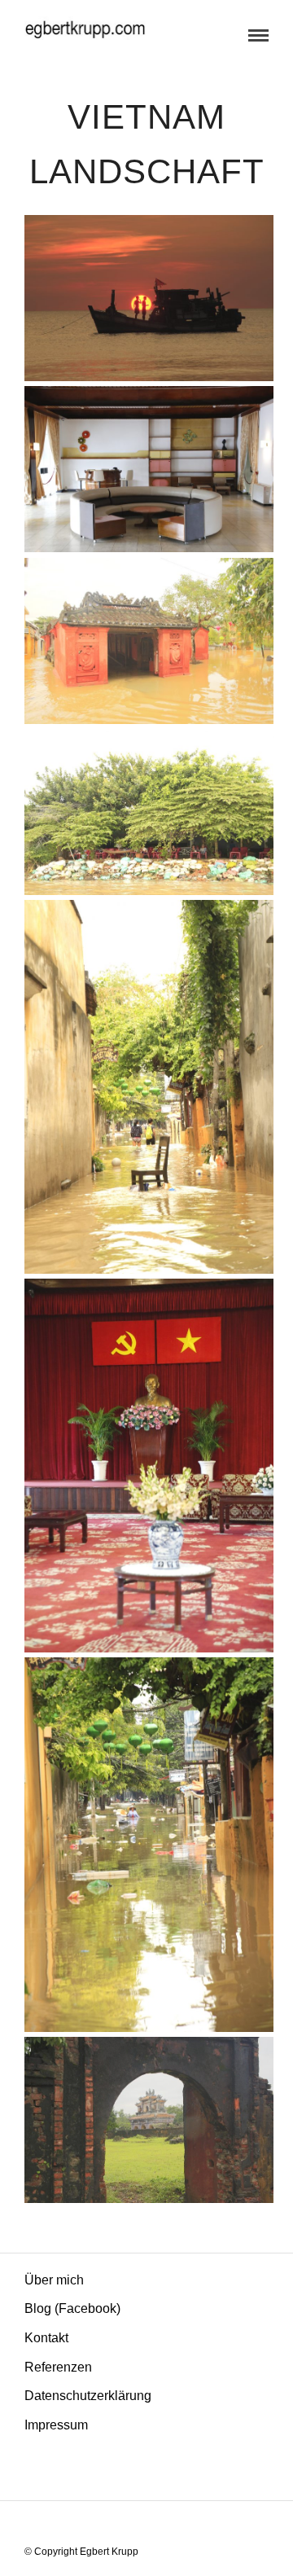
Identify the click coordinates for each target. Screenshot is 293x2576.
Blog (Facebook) (72, 2308)
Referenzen (58, 2367)
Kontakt (46, 2338)
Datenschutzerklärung (88, 2396)
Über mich (54, 2280)
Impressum (56, 2425)
